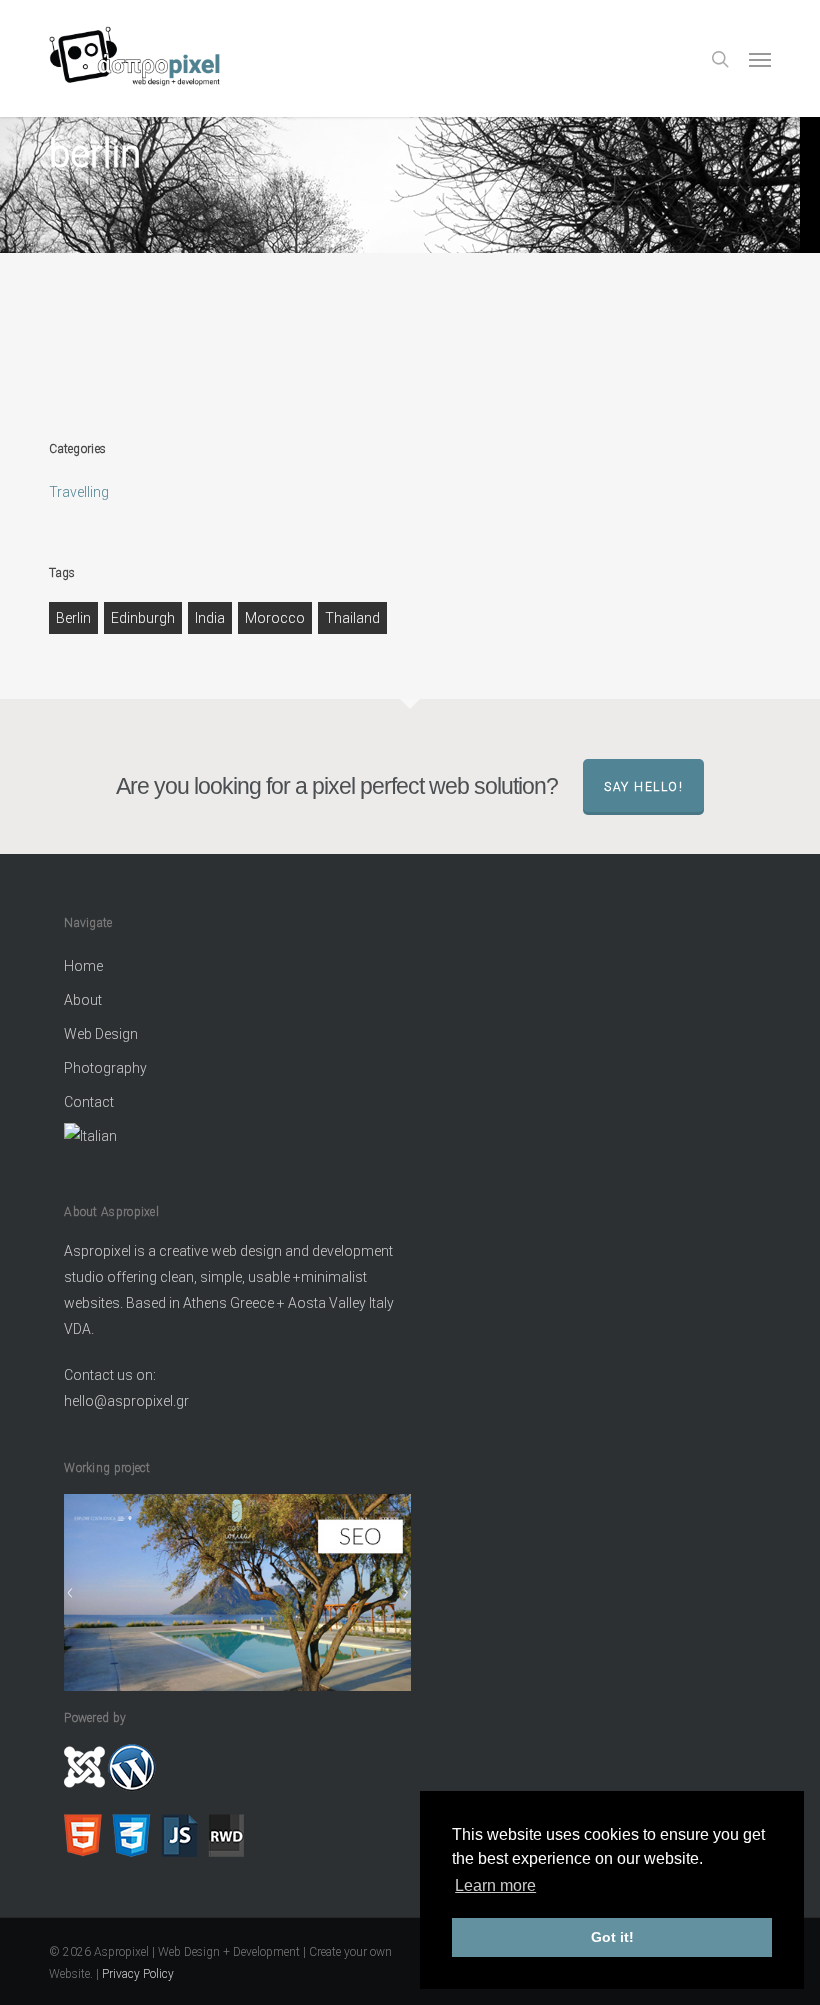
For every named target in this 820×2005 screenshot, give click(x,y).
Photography (105, 1068)
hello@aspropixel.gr (126, 1401)
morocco (275, 618)
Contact (89, 1102)
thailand (352, 618)
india (210, 618)
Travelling (79, 492)
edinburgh (143, 618)
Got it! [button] (612, 1937)
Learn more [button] (495, 1885)
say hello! (643, 787)
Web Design (101, 1034)
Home (83, 966)
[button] (760, 59)
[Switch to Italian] (237, 1138)
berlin (73, 618)
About (83, 1000)
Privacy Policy (138, 1974)
